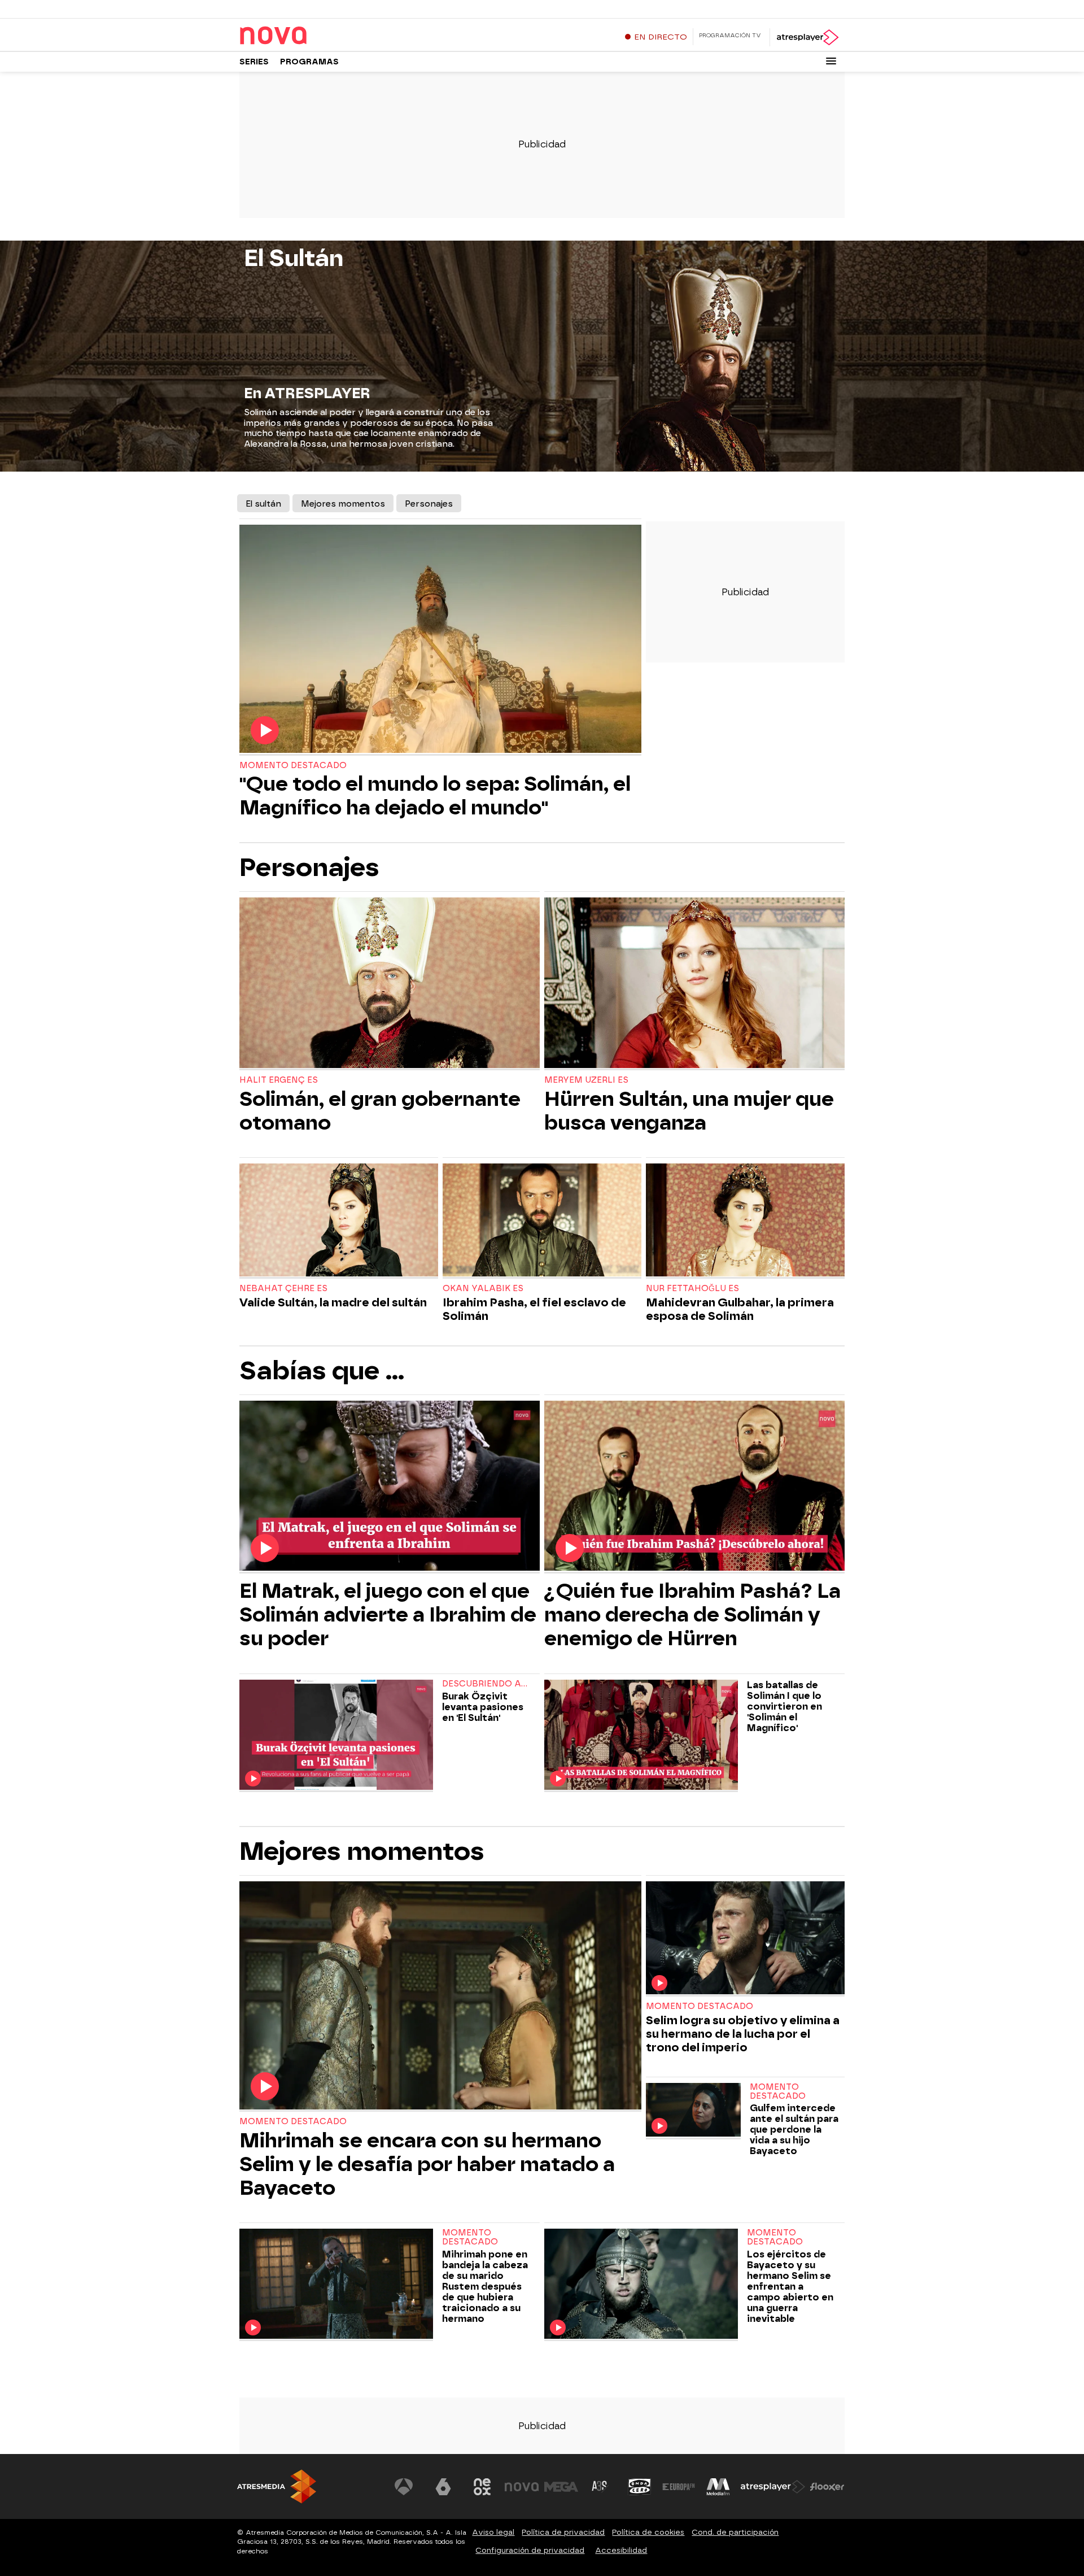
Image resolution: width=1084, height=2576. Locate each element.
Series (254, 62)
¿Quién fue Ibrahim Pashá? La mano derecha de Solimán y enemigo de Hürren (692, 1615)
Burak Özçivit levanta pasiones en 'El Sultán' (483, 1707)
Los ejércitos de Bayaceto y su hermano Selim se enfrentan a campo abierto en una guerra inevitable (790, 2287)
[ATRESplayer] (807, 37)
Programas (309, 62)
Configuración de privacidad (530, 2550)
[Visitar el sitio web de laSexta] (443, 2487)
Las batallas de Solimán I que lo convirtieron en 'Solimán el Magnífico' (784, 1707)
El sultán (263, 504)
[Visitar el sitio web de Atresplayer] (773, 2487)
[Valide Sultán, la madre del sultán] (339, 1221)
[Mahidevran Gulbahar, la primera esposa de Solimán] (745, 1221)
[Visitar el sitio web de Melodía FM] (718, 2487)
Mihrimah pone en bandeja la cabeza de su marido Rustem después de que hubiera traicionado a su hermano (485, 2287)
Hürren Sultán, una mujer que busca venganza (689, 1111)
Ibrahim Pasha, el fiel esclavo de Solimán (534, 1309)
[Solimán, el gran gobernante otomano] (390, 984)
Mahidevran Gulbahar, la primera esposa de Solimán (740, 1309)
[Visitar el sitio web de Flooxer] (827, 2487)
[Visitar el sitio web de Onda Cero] (640, 2487)
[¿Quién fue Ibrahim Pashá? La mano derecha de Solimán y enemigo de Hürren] (694, 1487)
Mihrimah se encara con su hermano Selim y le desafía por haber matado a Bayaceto (427, 2164)
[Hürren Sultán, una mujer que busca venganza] (694, 984)
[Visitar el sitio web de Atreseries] (600, 2487)
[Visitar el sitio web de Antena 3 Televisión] (404, 2487)
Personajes (429, 504)
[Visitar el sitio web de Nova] (522, 2487)
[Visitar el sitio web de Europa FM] (679, 2487)
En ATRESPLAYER (307, 393)
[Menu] (831, 61)
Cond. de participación (735, 2532)
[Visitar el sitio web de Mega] (561, 2487)
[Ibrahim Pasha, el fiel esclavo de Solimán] (542, 1221)
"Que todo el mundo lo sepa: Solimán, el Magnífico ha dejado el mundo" (435, 796)
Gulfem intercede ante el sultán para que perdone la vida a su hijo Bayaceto (794, 2130)
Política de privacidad (563, 2532)
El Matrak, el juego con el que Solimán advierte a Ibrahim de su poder (388, 1615)
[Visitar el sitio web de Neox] (482, 2487)
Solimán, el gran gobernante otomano (380, 1111)
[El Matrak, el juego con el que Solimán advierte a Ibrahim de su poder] (390, 1487)
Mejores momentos (343, 504)
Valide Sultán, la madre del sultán (333, 1302)
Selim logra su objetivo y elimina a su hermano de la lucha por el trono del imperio (743, 2034)
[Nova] (310, 36)
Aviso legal (493, 2532)
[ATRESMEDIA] (277, 2486)
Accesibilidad (621, 2550)
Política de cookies (648, 2532)
